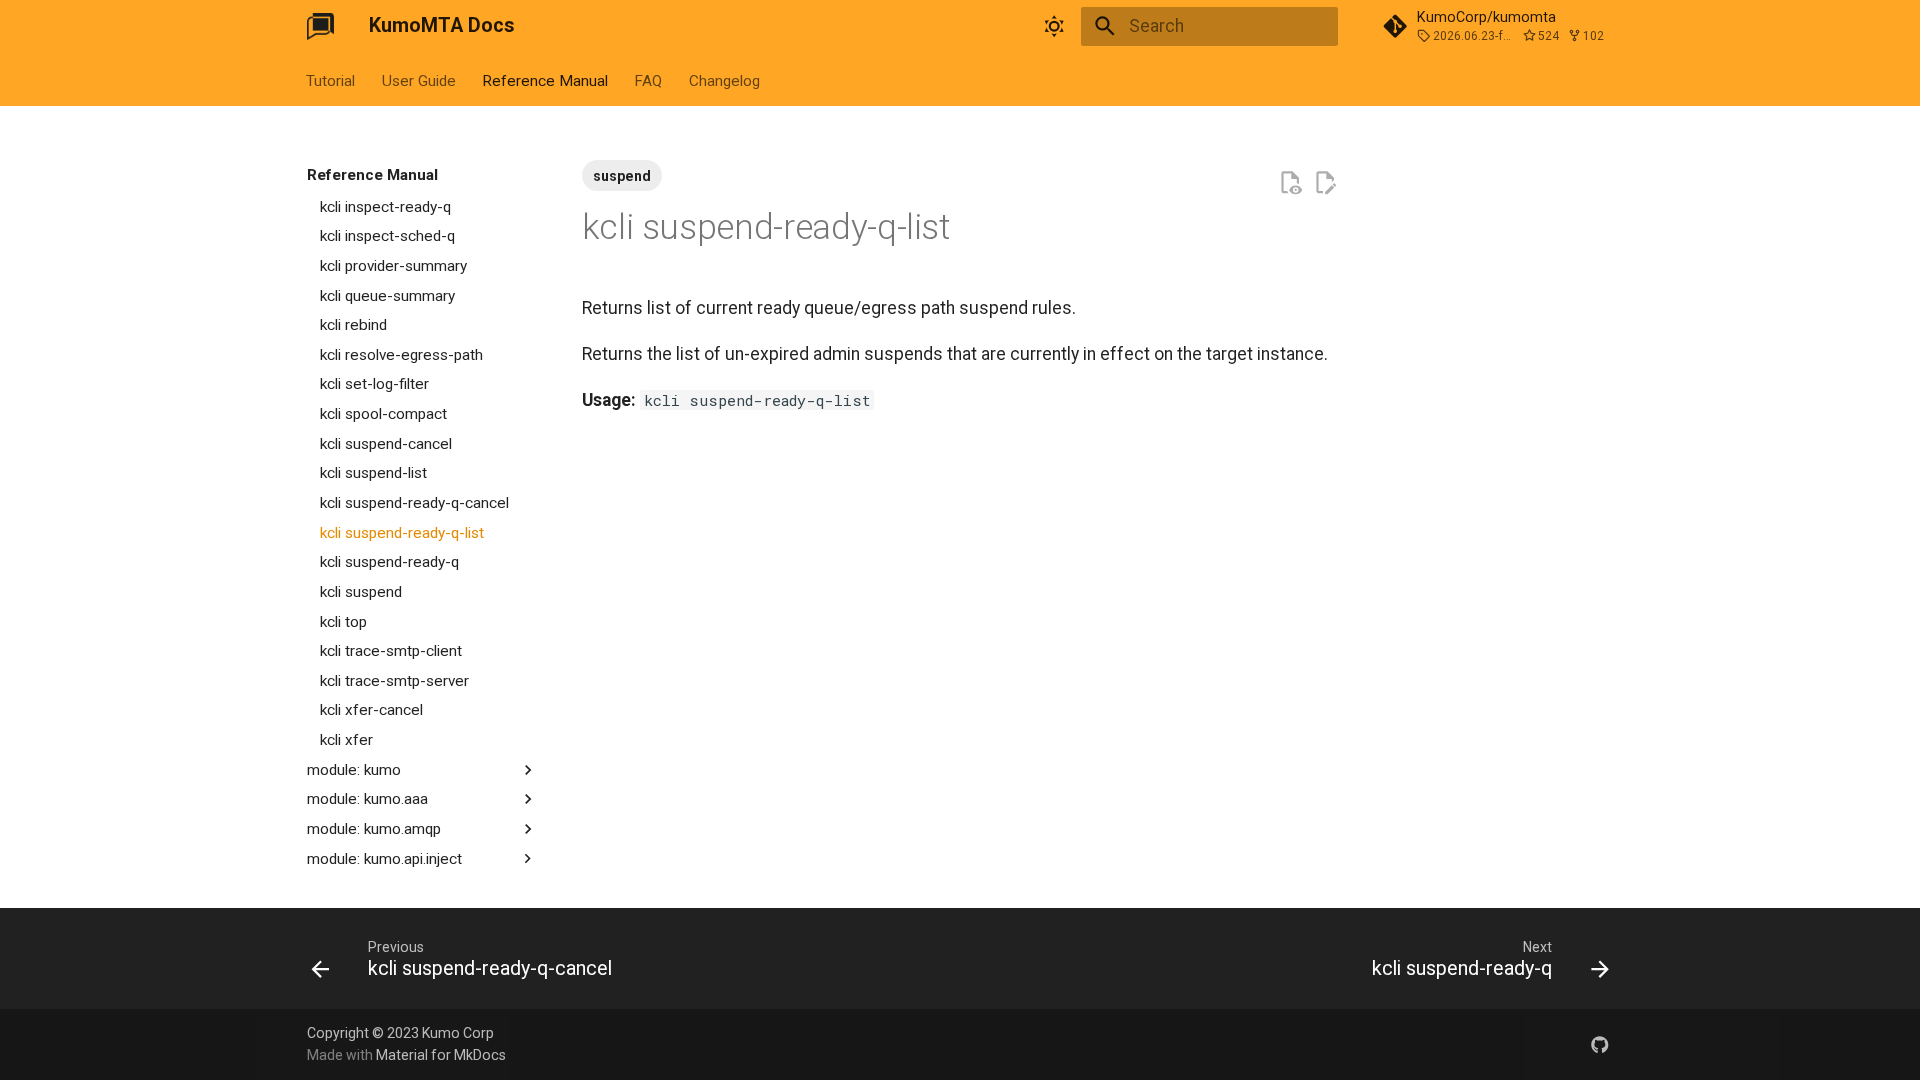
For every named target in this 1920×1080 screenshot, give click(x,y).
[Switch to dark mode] (1055, 26)
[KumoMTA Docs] (320, 26)
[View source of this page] (1290, 183)
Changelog (724, 80)
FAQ (649, 80)
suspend (622, 176)
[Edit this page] (1325, 183)
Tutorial (331, 80)
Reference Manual (545, 80)
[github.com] (1600, 1043)
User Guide (419, 80)
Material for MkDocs (441, 1055)
